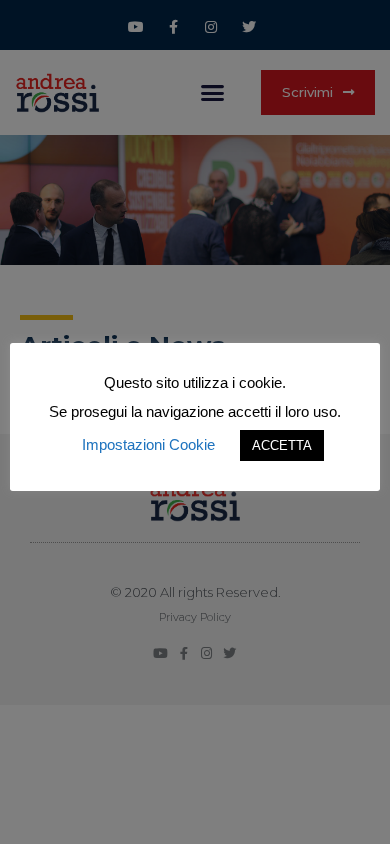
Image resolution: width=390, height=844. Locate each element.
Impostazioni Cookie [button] (148, 444)
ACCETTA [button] (282, 445)
